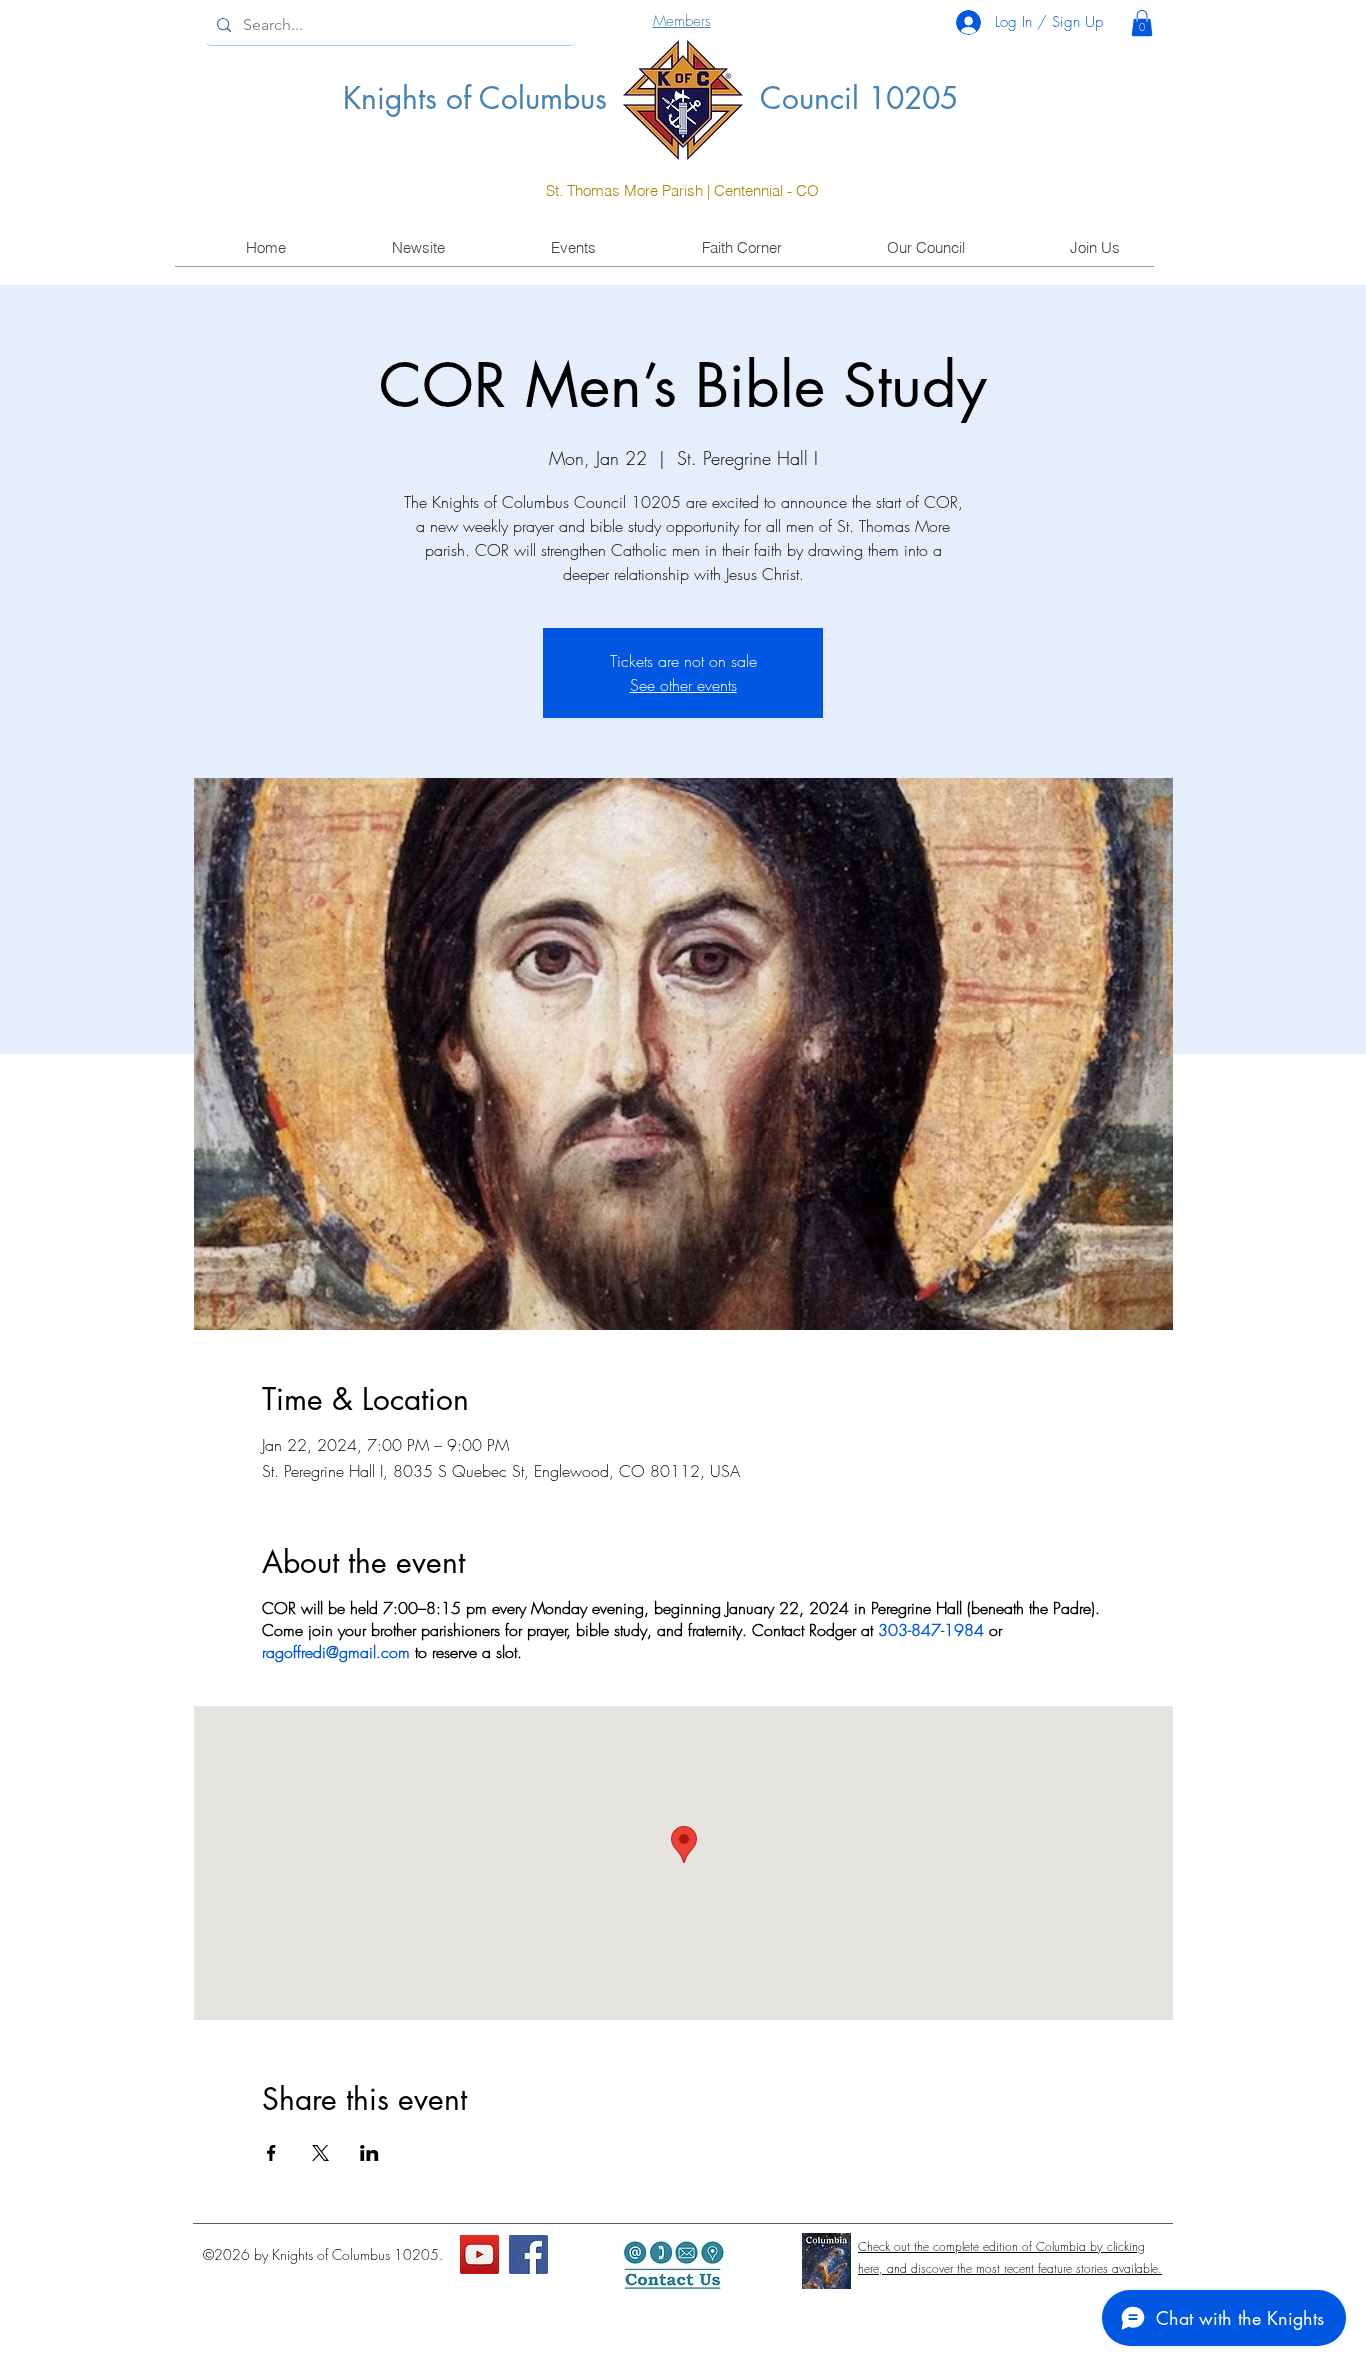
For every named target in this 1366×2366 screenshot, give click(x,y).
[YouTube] (479, 2254)
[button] (1142, 23)
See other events (683, 685)
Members (682, 21)
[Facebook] (528, 2254)
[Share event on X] (320, 2153)
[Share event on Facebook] (271, 2153)
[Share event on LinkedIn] (369, 2153)
